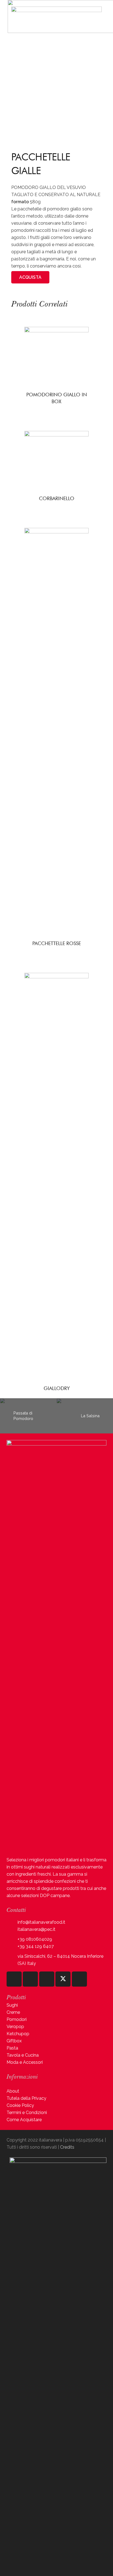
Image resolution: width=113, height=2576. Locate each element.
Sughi (12, 2005)
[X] (63, 1979)
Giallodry (57, 1388)
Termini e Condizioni (27, 2113)
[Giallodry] (56, 976)
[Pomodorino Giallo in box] (56, 330)
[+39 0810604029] (12, 1939)
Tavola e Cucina (23, 2055)
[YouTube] (47, 1979)
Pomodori (17, 2019)
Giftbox (14, 2041)
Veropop (15, 2027)
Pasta (12, 2048)
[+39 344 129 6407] (12, 1947)
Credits (67, 2147)
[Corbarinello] (56, 434)
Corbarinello (57, 498)
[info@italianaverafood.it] (12, 1922)
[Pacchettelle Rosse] (56, 531)
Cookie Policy (20, 2105)
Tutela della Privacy (26, 2098)
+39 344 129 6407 (36, 1946)
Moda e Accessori (25, 2062)
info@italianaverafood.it (41, 1922)
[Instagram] (14, 1979)
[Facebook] (30, 1979)
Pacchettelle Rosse (57, 943)
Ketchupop (18, 2034)
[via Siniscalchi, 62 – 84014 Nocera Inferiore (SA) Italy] (12, 1960)
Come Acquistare (24, 2120)
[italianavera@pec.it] (12, 1930)
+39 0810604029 (35, 1939)
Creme (13, 2012)
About (13, 2091)
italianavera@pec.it (36, 1929)
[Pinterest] (79, 1979)
